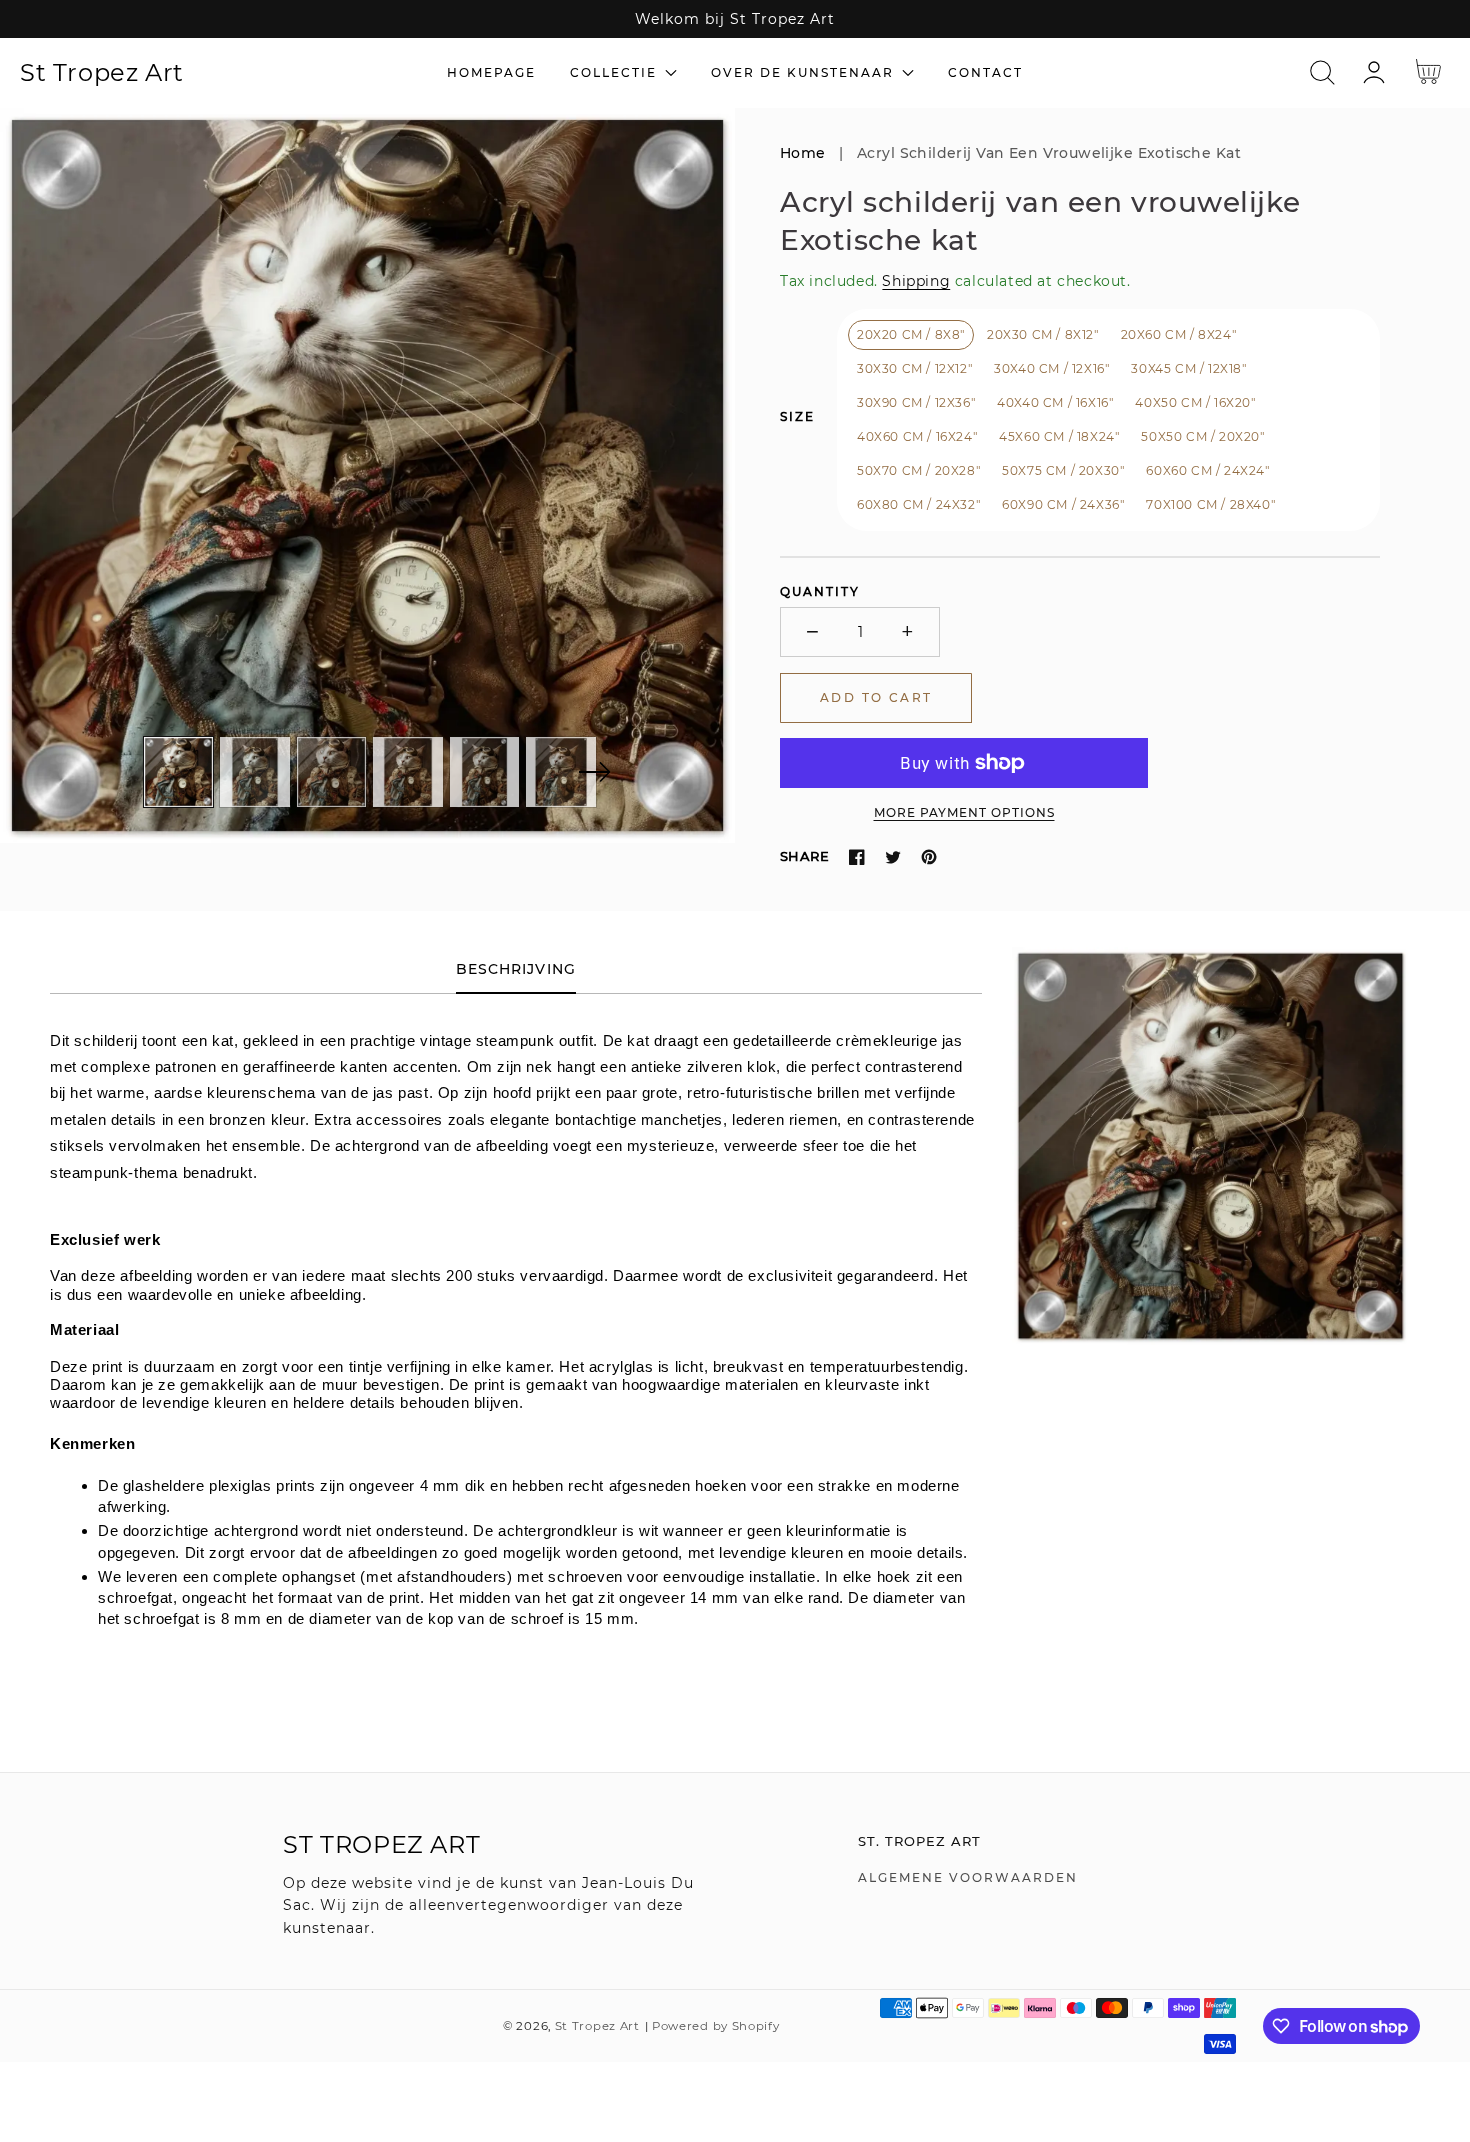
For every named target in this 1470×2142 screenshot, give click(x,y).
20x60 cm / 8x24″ (1179, 334)
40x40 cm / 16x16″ (1055, 402)
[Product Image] (367, 475)
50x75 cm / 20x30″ (1063, 470)
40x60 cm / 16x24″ (917, 436)
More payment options (964, 812)
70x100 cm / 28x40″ (1210, 504)
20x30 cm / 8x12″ (1043, 334)
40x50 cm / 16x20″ (1195, 402)
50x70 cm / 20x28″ (918, 470)
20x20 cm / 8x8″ (911, 334)
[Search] (1322, 72)
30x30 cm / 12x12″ (914, 368)
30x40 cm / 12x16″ (1051, 368)
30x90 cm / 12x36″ (916, 402)
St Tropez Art (597, 2026)
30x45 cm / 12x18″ (1188, 368)
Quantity (820, 591)
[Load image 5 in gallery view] (485, 772)
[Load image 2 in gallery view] (255, 772)
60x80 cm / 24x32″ (918, 504)
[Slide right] (594, 772)
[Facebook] (857, 857)
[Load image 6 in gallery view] (561, 772)
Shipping (916, 281)
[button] (1322, 72)
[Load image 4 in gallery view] (408, 772)
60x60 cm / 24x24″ (1207, 470)
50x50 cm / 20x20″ (1202, 436)
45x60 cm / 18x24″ (1059, 436)
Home (803, 153)
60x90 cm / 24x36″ (1063, 504)
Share (804, 856)
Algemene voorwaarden (968, 1877)
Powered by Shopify (716, 2026)
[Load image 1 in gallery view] (179, 772)
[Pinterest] (929, 857)
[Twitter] (893, 857)
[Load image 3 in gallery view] (332, 772)
